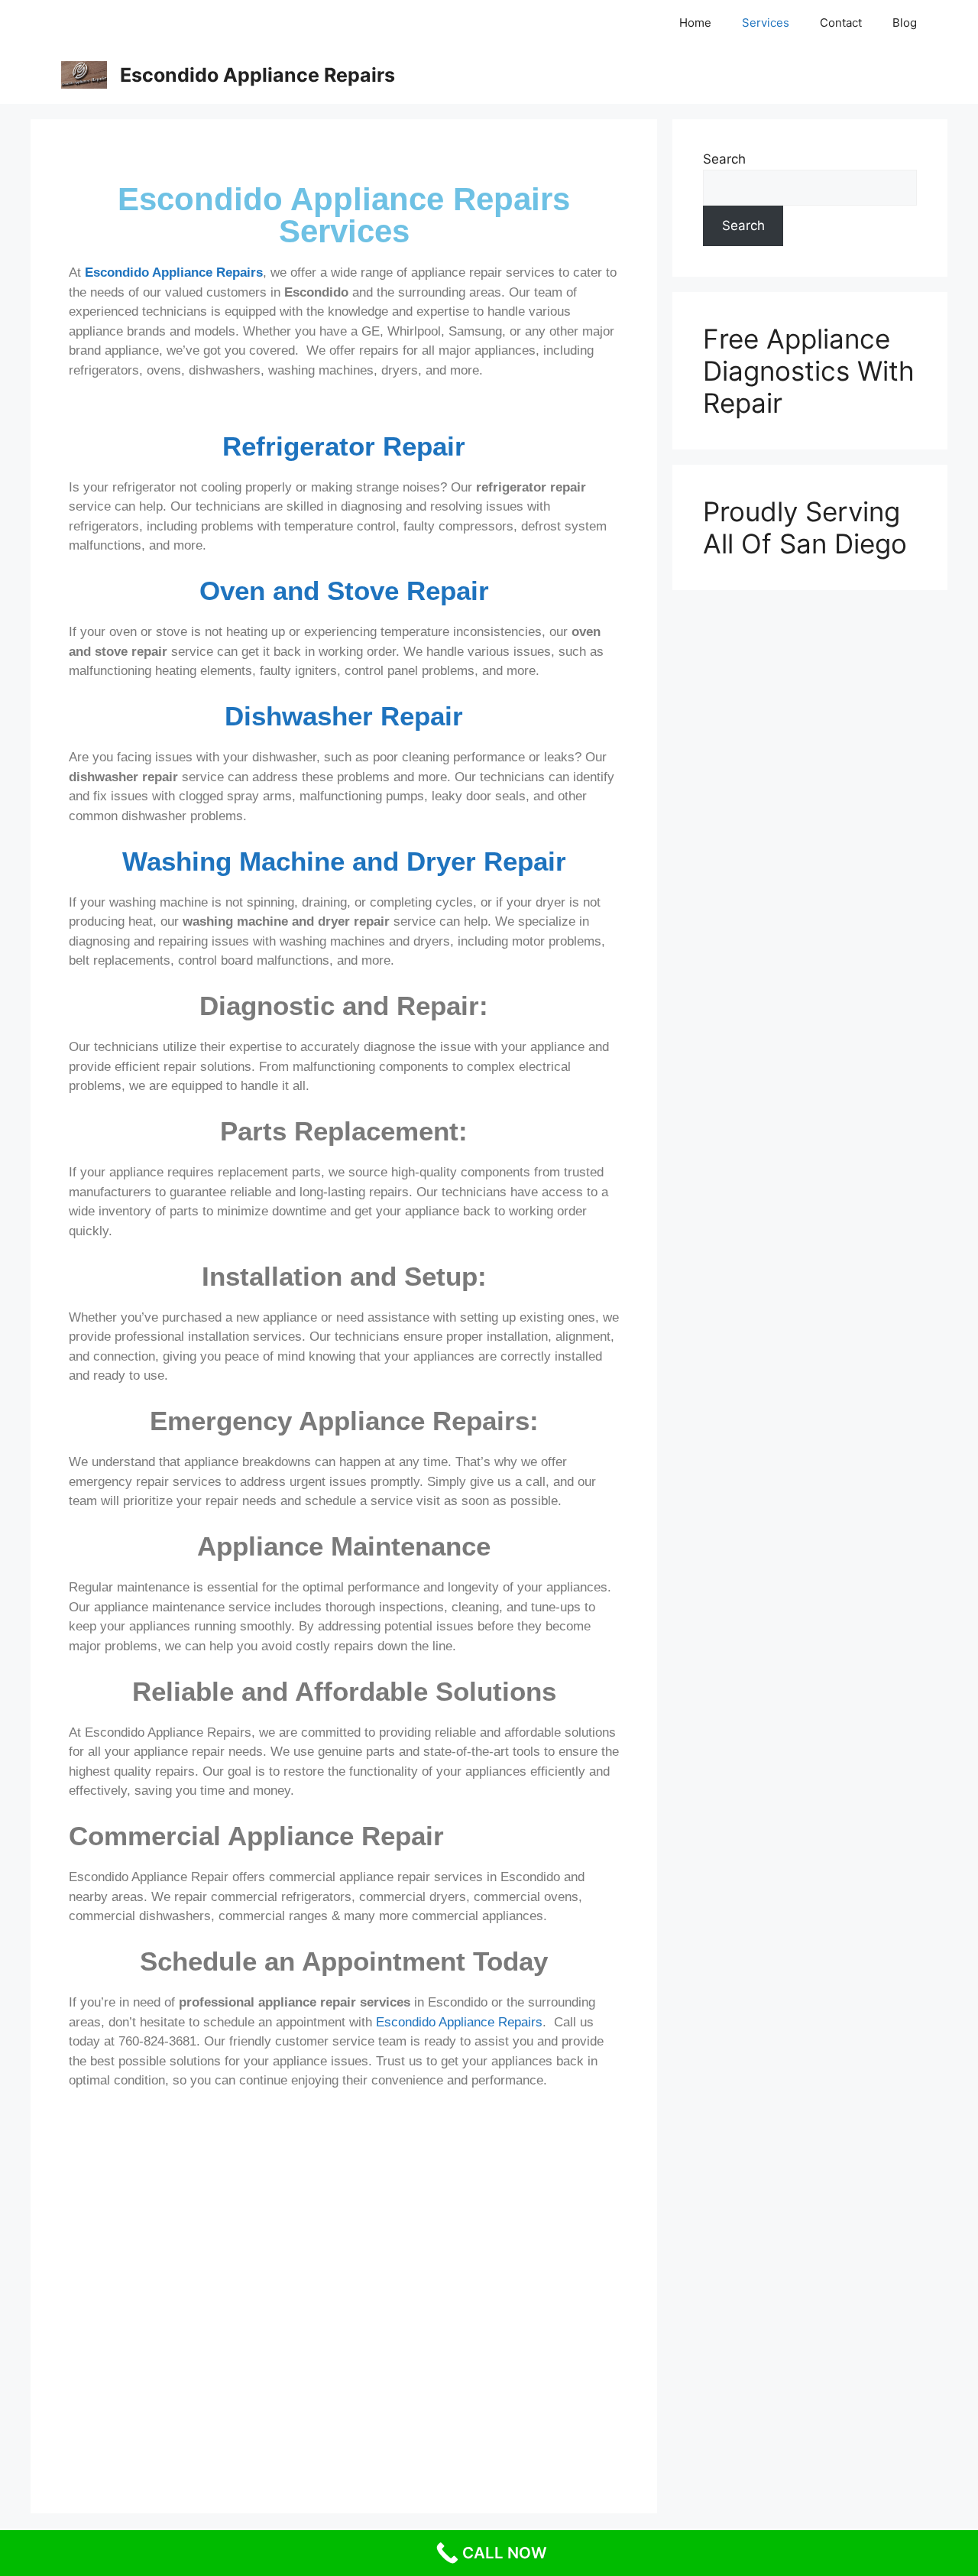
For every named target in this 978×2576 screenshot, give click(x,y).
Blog (905, 23)
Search (724, 159)
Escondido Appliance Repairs (257, 75)
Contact (841, 23)
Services (766, 23)
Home (695, 23)
